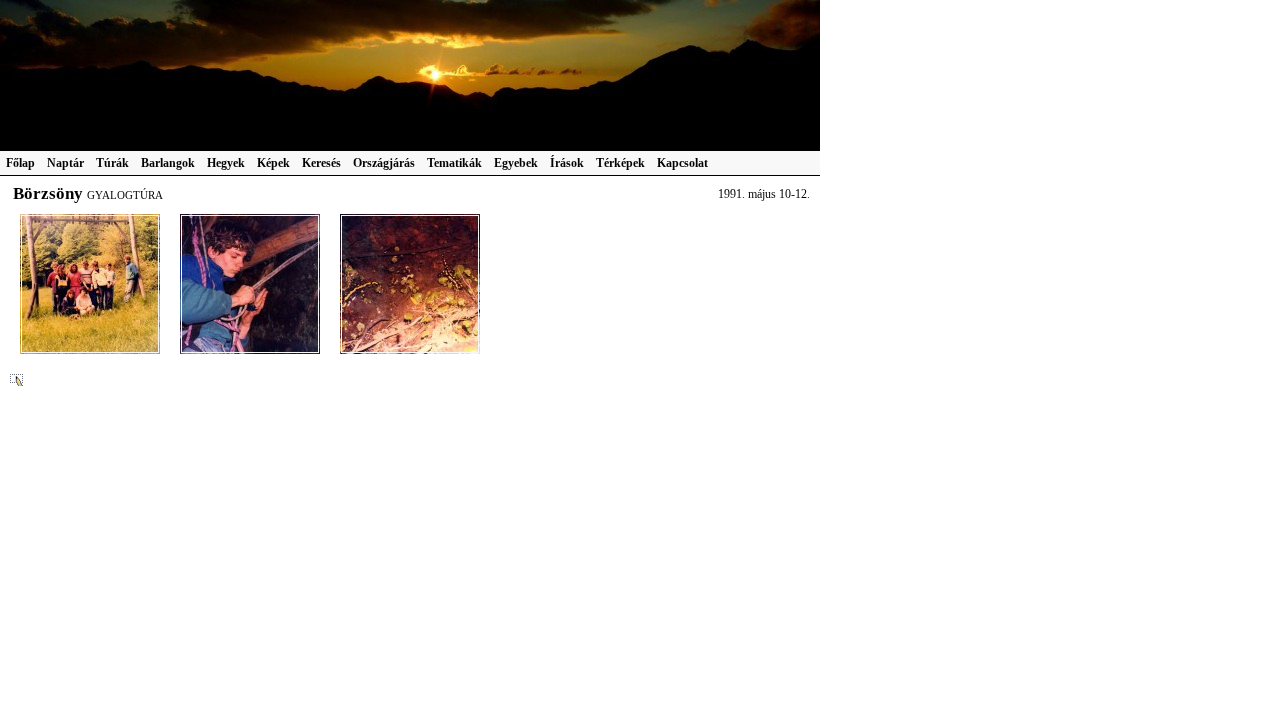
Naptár (65, 163)
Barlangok (168, 163)
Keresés (321, 163)
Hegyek (226, 163)
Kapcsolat (682, 163)
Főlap (20, 163)
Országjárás (384, 163)
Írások (567, 163)
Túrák (112, 163)
